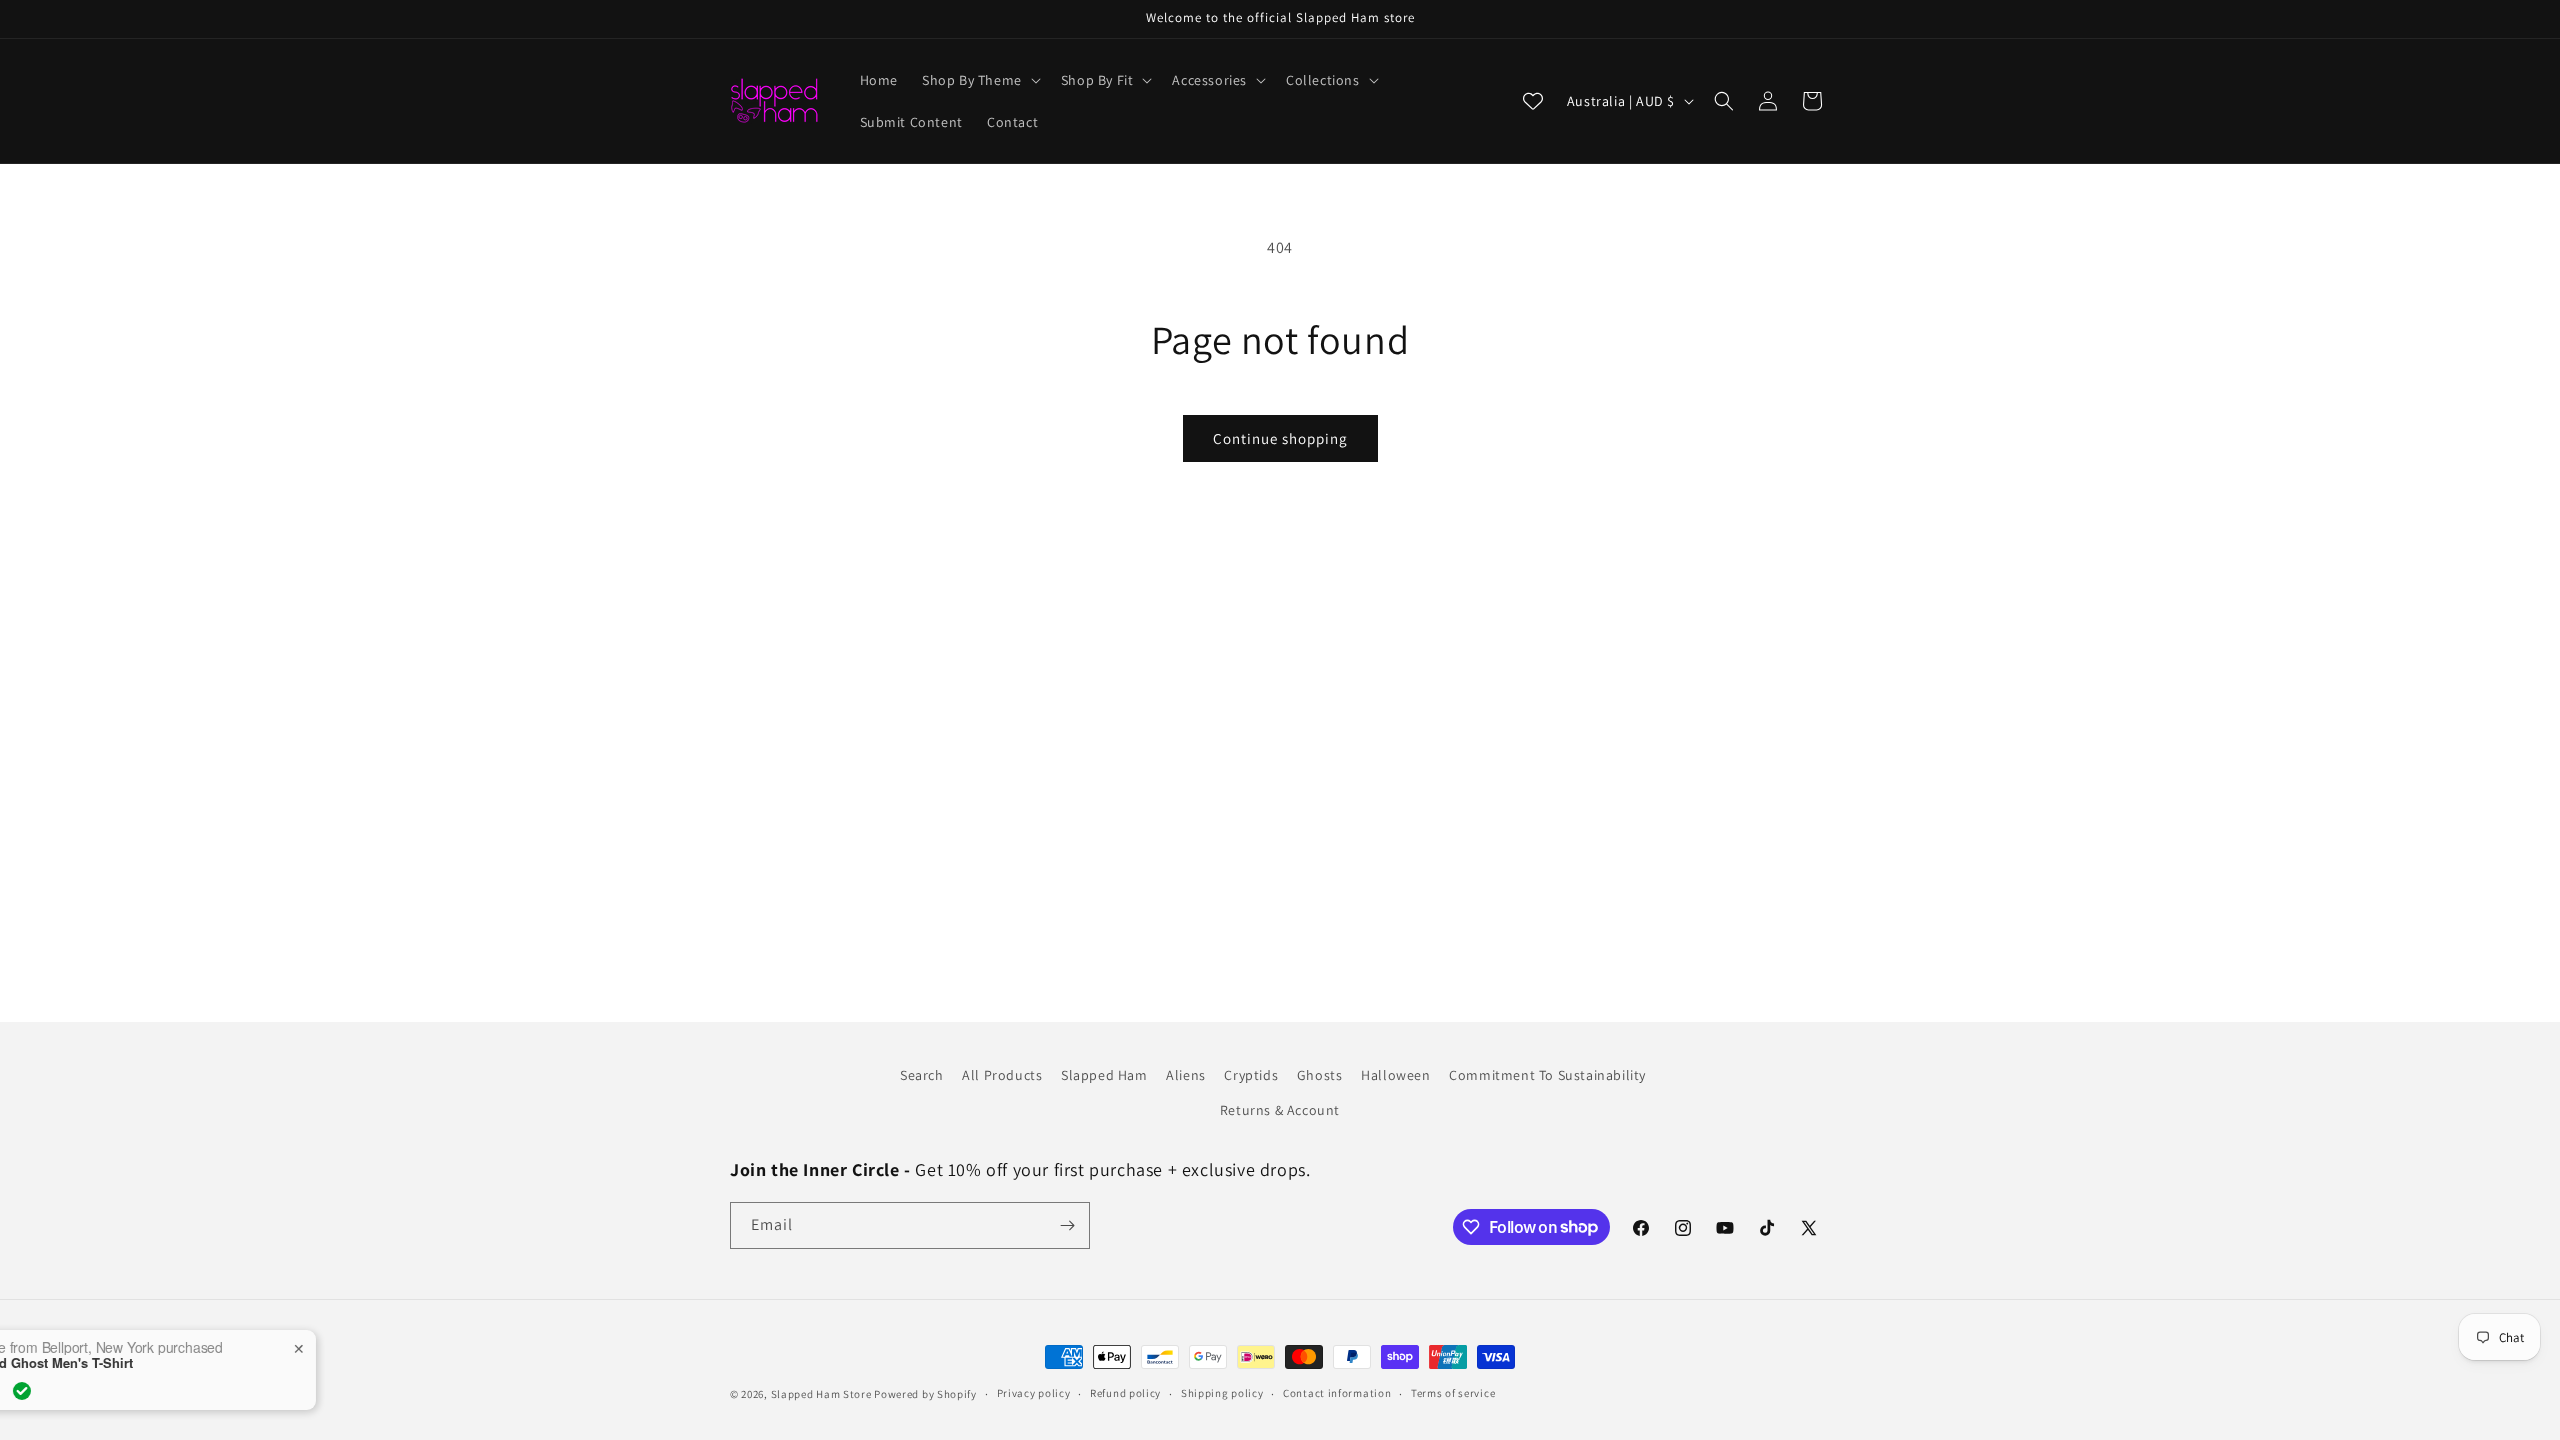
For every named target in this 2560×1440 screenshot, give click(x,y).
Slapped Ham (1104, 1075)
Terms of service (1453, 1393)
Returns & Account (1280, 1110)
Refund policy (1125, 1393)
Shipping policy (1222, 1393)
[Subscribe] (1067, 1225)
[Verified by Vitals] (206, 1391)
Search (922, 1075)
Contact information (1337, 1393)
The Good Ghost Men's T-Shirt (223, 1363)
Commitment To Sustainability (1547, 1075)
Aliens (1186, 1075)
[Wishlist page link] (1533, 101)
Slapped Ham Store (821, 1394)
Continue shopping (1280, 438)
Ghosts (1320, 1075)
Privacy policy (1034, 1393)
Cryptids (1251, 1075)
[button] (979, 80)
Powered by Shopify (925, 1394)
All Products (1002, 1075)
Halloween (1395, 1075)
